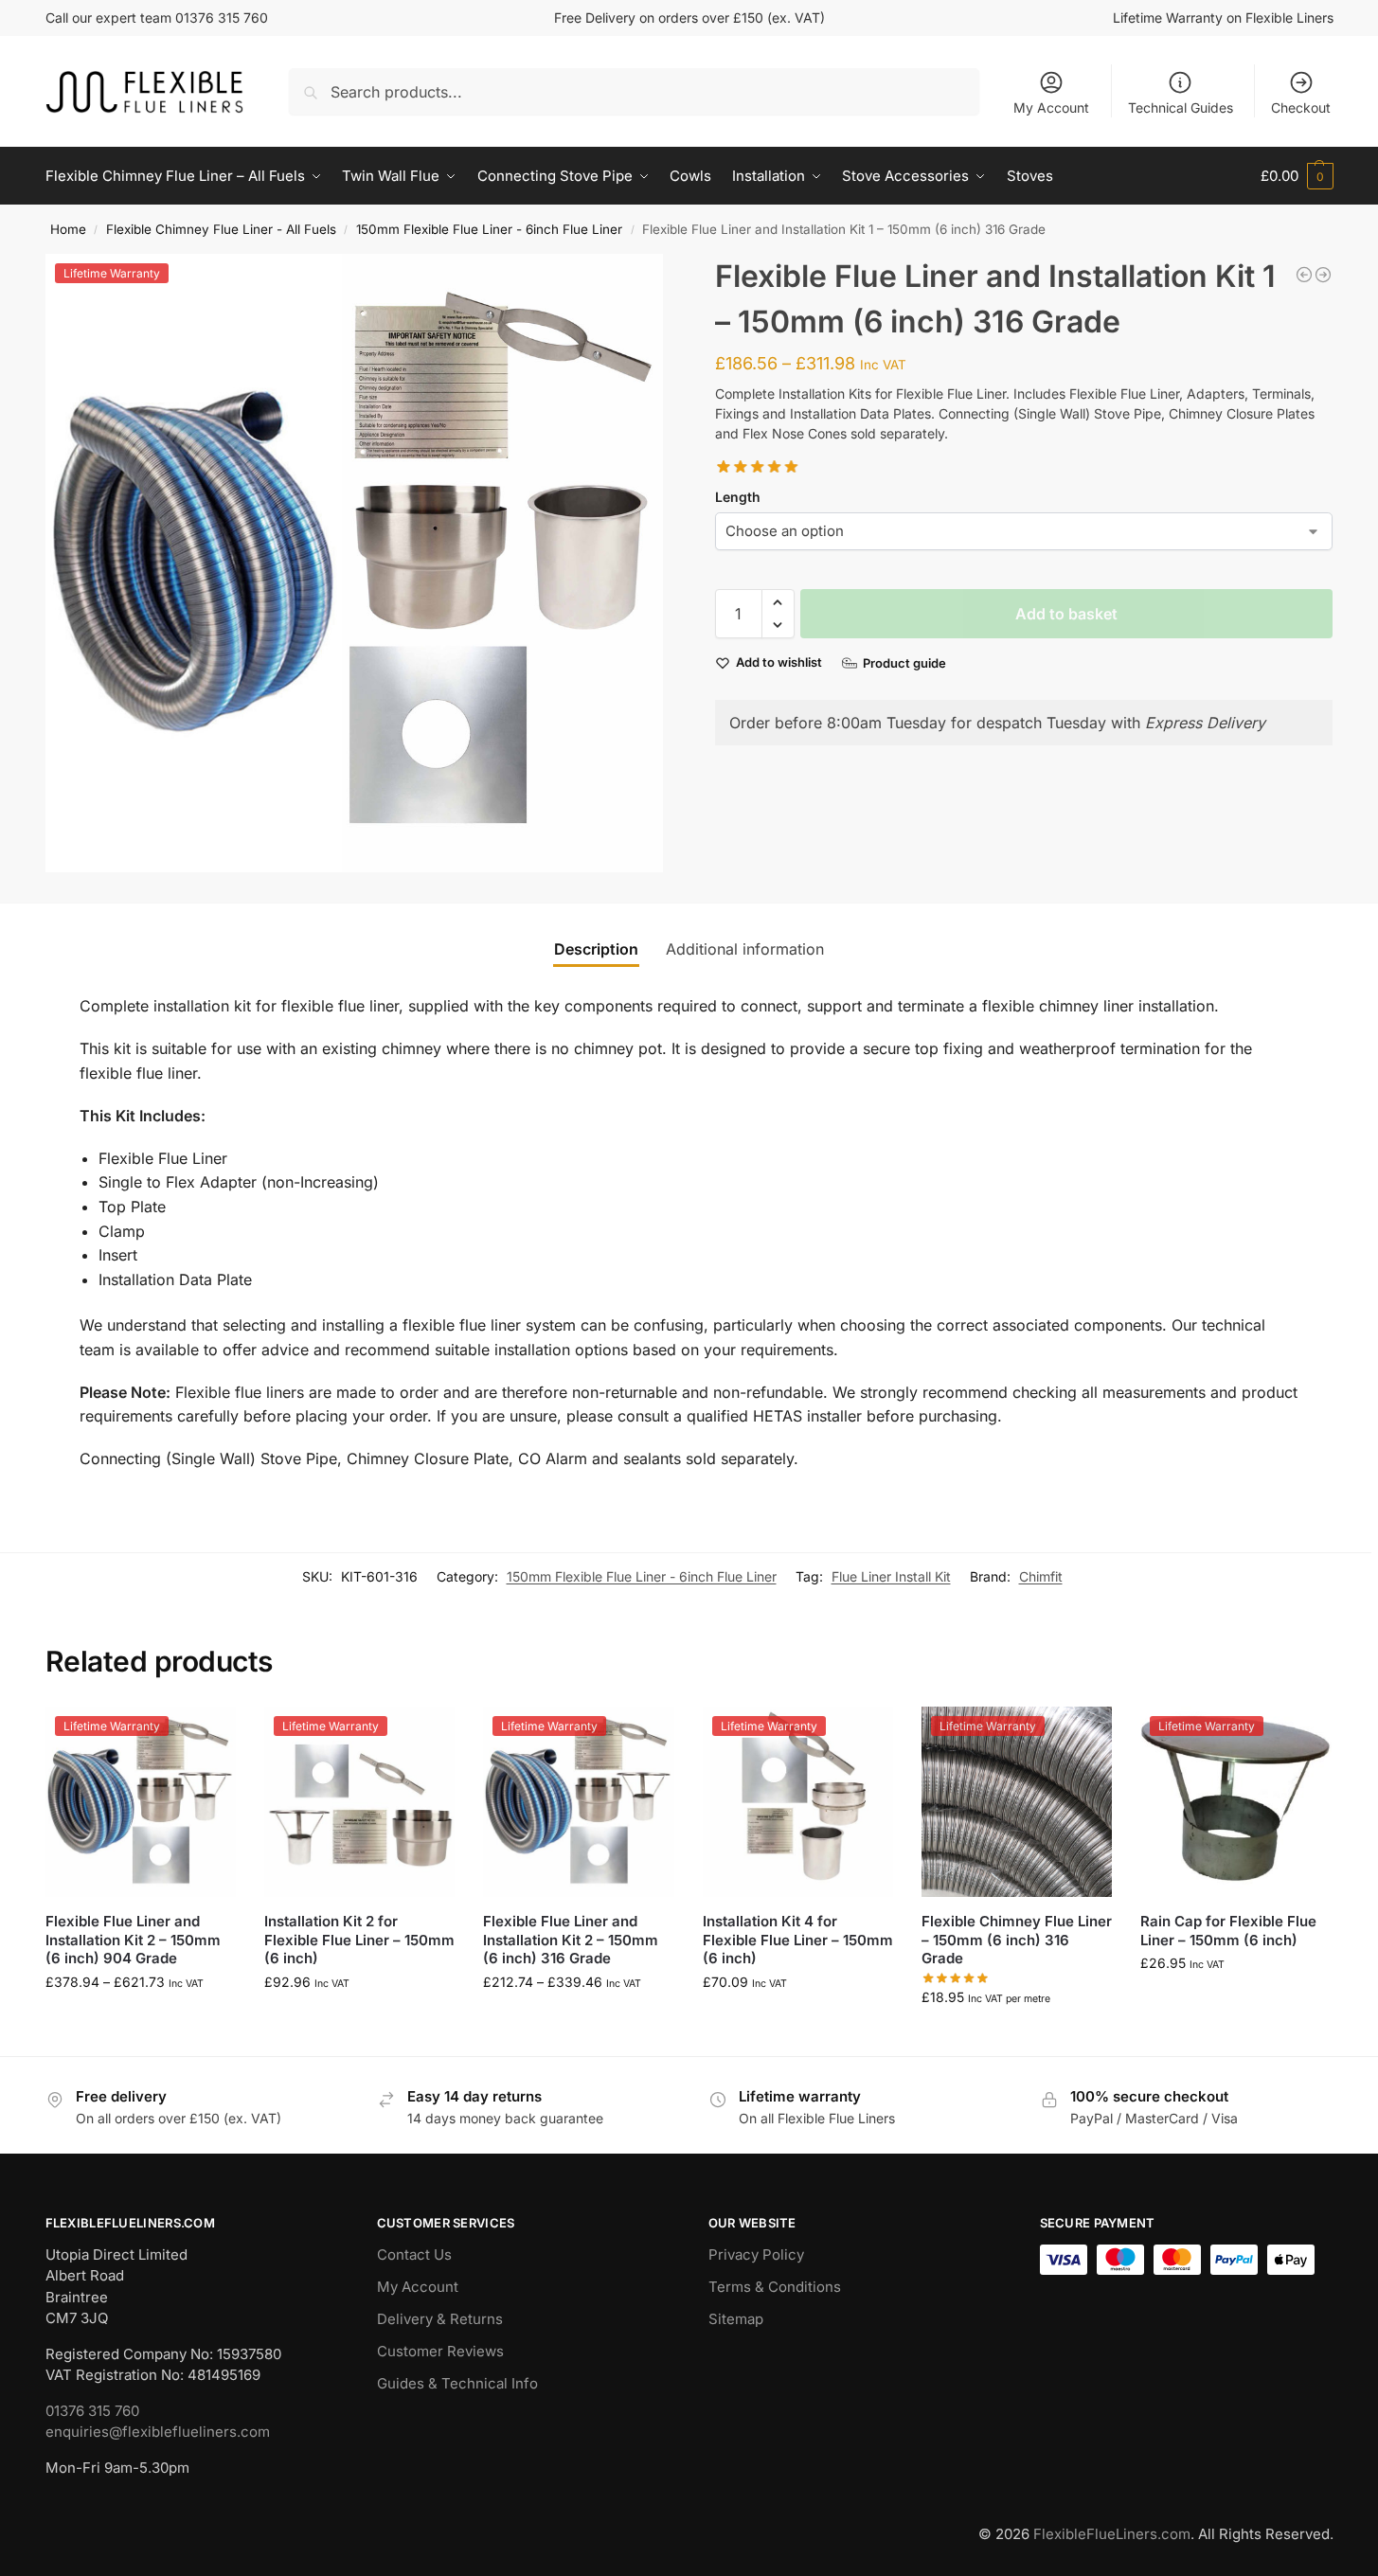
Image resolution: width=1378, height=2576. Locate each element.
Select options (141, 2021)
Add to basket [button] (360, 2021)
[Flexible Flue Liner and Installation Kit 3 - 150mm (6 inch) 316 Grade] (1323, 275)
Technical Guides (1181, 107)
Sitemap (736, 2319)
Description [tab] (596, 949)
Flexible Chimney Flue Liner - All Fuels (221, 229)
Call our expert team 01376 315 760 (157, 18)
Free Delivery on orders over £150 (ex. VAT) (689, 18)
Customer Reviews (440, 2351)
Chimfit (1041, 1576)
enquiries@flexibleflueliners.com (158, 2432)
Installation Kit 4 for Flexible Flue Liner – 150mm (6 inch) (798, 1940)
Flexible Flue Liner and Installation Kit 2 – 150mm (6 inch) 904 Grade (133, 1940)
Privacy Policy (756, 2254)
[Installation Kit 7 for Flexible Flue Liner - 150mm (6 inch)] (1304, 275)
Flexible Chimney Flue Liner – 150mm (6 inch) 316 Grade (1017, 1940)
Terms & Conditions (775, 2287)
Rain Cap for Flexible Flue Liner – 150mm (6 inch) (1228, 1931)
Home (68, 229)
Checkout (1301, 107)
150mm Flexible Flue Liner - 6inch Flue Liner (489, 229)
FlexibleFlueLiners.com (1112, 2534)
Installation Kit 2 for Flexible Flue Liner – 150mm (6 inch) (359, 1940)
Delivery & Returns (440, 2319)
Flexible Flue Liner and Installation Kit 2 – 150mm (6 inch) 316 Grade (571, 1940)
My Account (1051, 107)
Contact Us (414, 2254)
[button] (1297, 176)
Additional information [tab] (745, 949)
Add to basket (1066, 614)
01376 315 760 (92, 2411)
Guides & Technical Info (457, 2383)
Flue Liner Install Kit (891, 1576)
